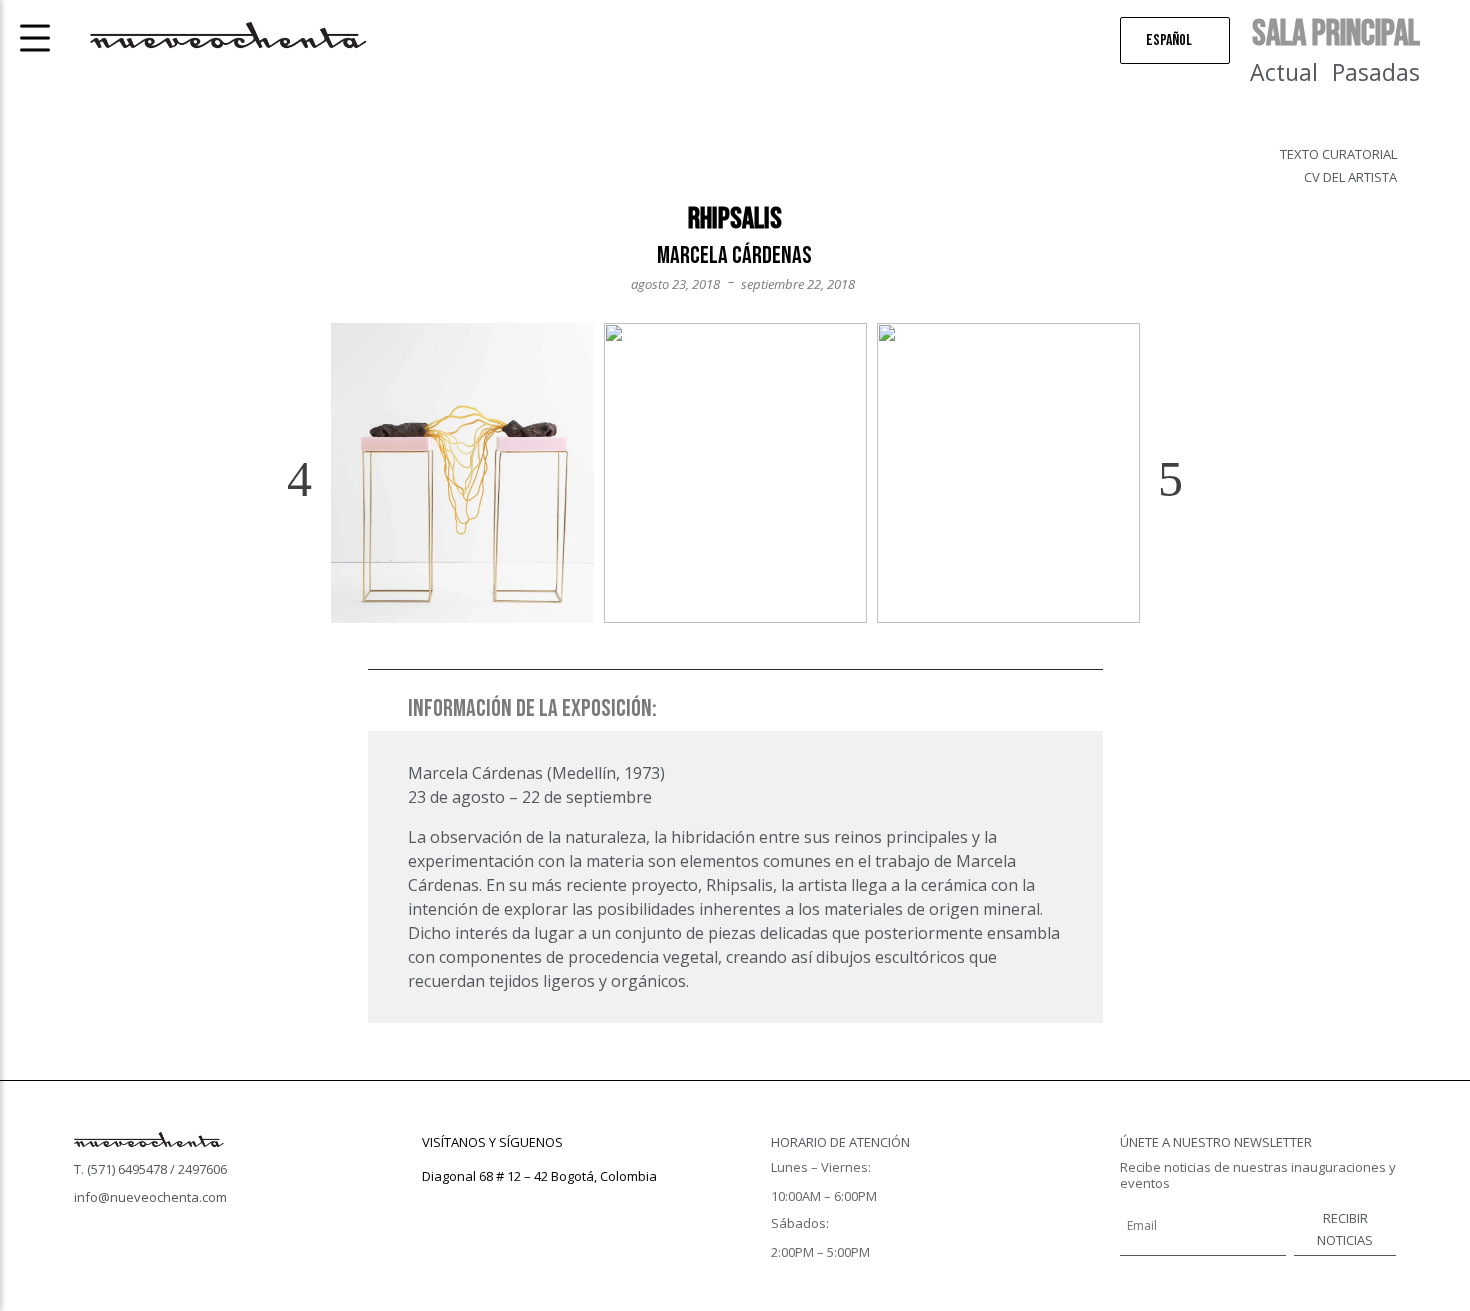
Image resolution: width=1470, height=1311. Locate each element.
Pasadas (1376, 72)
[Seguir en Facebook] (438, 1205)
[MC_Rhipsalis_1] (735, 473)
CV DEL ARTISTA (1350, 177)
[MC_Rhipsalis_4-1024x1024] (462, 473)
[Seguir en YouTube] (518, 1205)
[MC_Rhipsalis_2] (1008, 473)
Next (1154, 480)
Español (1169, 40)
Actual (1284, 72)
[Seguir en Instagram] (478, 1205)
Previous (316, 480)
